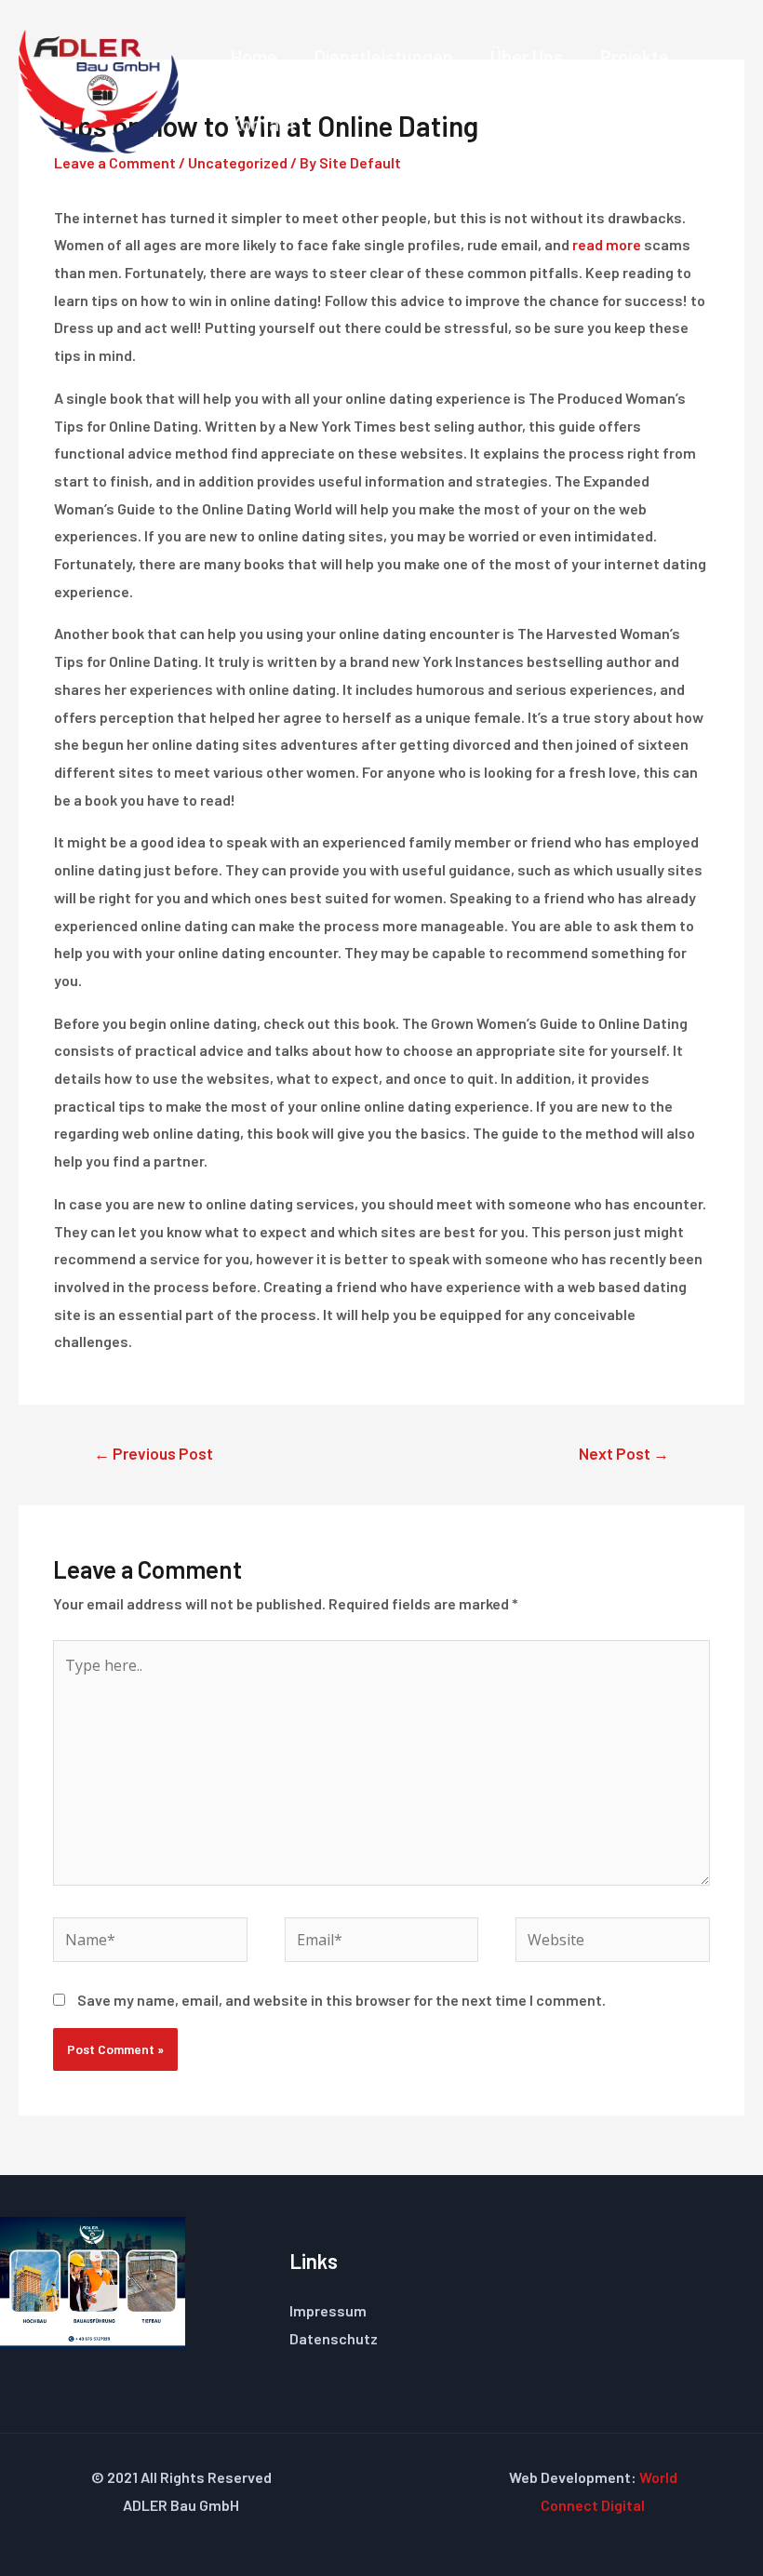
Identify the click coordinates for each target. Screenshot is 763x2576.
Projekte (635, 57)
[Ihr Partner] (99, 89)
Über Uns (527, 57)
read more (607, 244)
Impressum (328, 2310)
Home (254, 57)
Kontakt (263, 124)
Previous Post (154, 1453)
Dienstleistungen (384, 57)
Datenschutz (334, 2338)
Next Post (624, 1453)
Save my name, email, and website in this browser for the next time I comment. (341, 2000)
